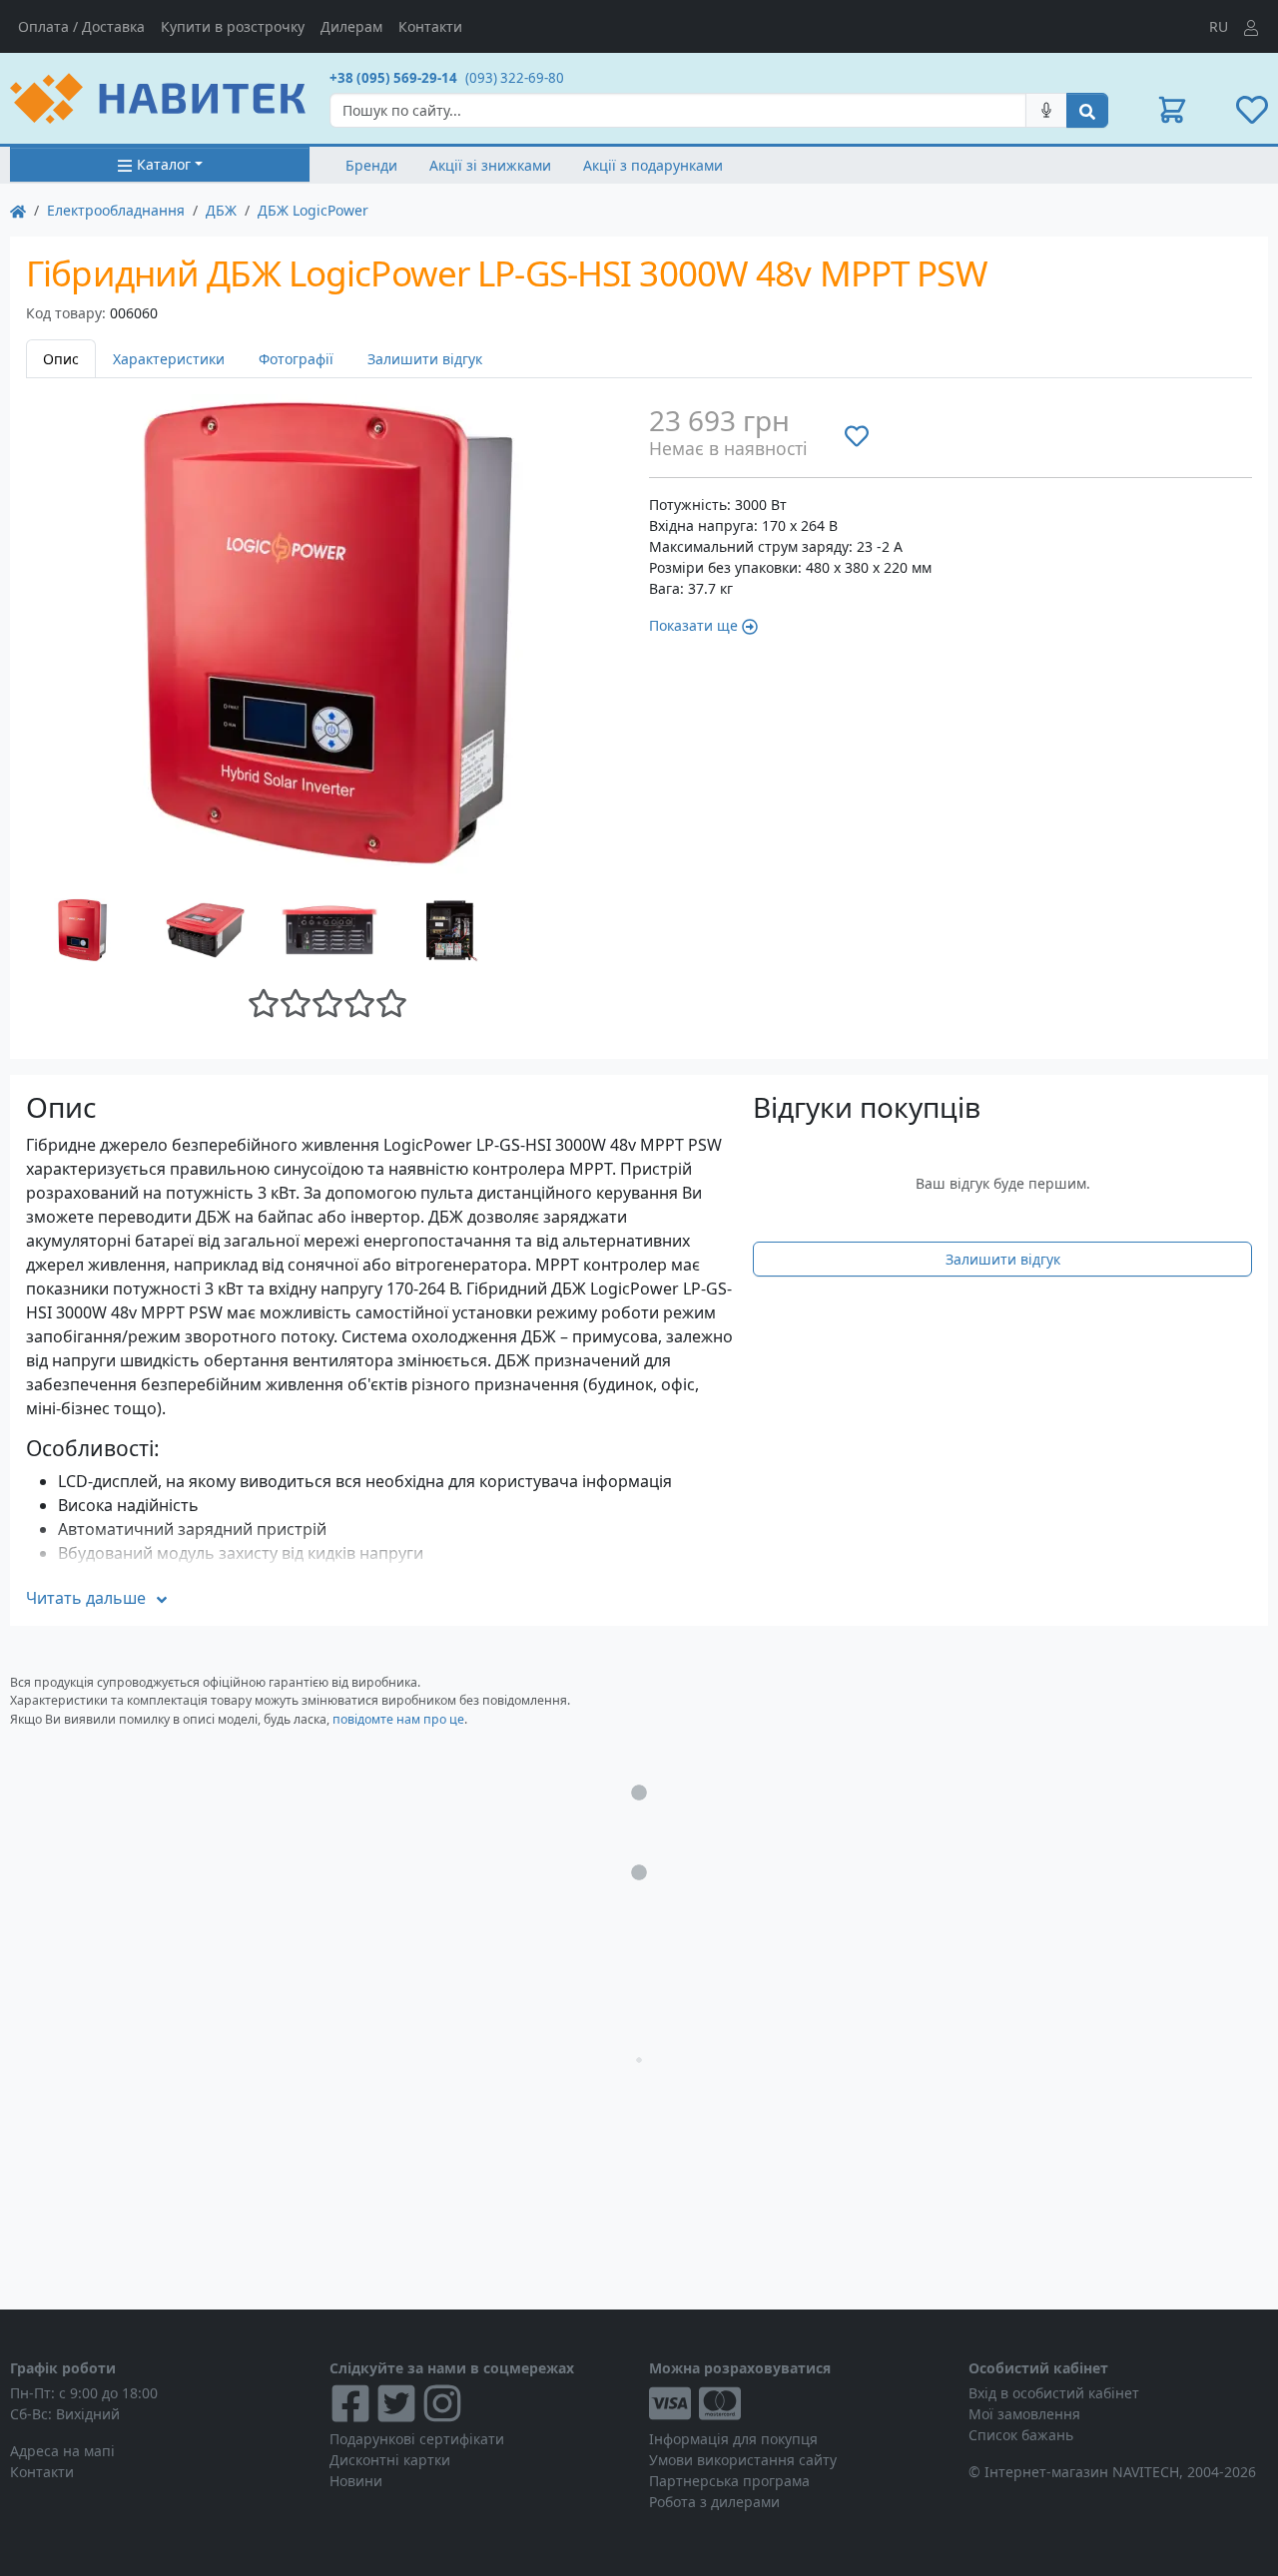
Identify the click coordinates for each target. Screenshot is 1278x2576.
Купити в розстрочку (233, 26)
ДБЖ (221, 210)
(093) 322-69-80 (515, 78)
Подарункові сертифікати (417, 2439)
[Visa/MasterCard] (799, 2403)
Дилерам (351, 26)
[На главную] (18, 210)
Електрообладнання (116, 210)
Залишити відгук (425, 359)
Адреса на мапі (62, 2451)
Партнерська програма (729, 2481)
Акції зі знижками (490, 165)
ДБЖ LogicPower (313, 210)
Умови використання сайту (743, 2460)
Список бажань (1021, 2435)
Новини (356, 2481)
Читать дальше (86, 1598)
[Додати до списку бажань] (857, 435)
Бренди (371, 165)
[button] (1172, 110)
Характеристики (169, 359)
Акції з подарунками (653, 165)
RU (1219, 26)
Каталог (164, 164)
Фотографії (296, 359)
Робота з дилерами (714, 2502)
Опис (61, 359)
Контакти (430, 26)
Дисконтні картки (390, 2460)
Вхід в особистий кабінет (1054, 2393)
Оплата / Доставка (81, 26)
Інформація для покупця (733, 2439)
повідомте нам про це (398, 1719)
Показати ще (693, 625)
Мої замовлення (1024, 2414)
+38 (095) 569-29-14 (393, 78)
